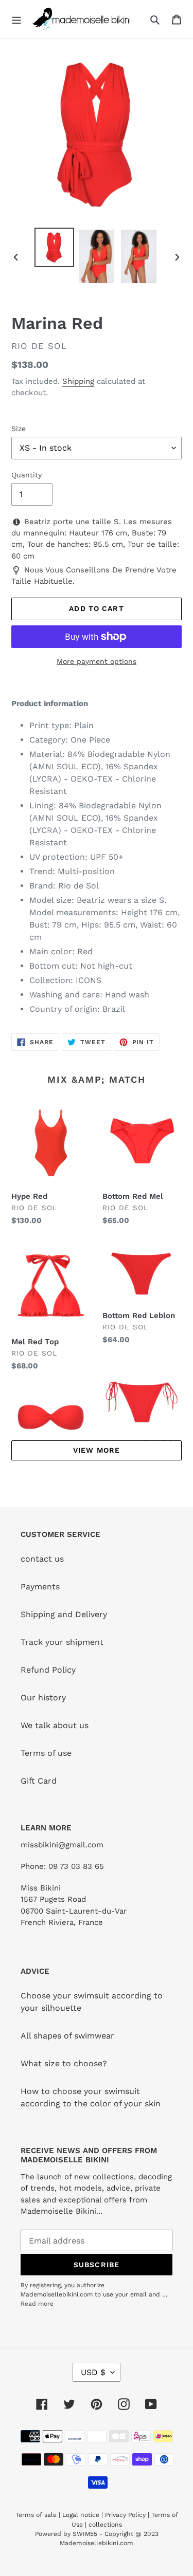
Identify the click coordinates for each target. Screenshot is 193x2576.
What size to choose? (64, 2063)
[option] (55, 247)
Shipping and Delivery (64, 1614)
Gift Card (39, 1781)
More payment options (97, 661)
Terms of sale (36, 2515)
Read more (37, 2304)
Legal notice (81, 2515)
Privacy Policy (125, 2515)
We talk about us (55, 1725)
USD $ (93, 2372)
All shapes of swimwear (67, 2036)
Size (19, 429)
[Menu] (16, 19)
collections (105, 2525)
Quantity (27, 475)
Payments (40, 1587)
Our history (43, 1698)
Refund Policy (48, 1670)
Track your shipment (62, 1642)
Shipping (78, 381)
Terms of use (46, 1753)
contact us (42, 1559)
